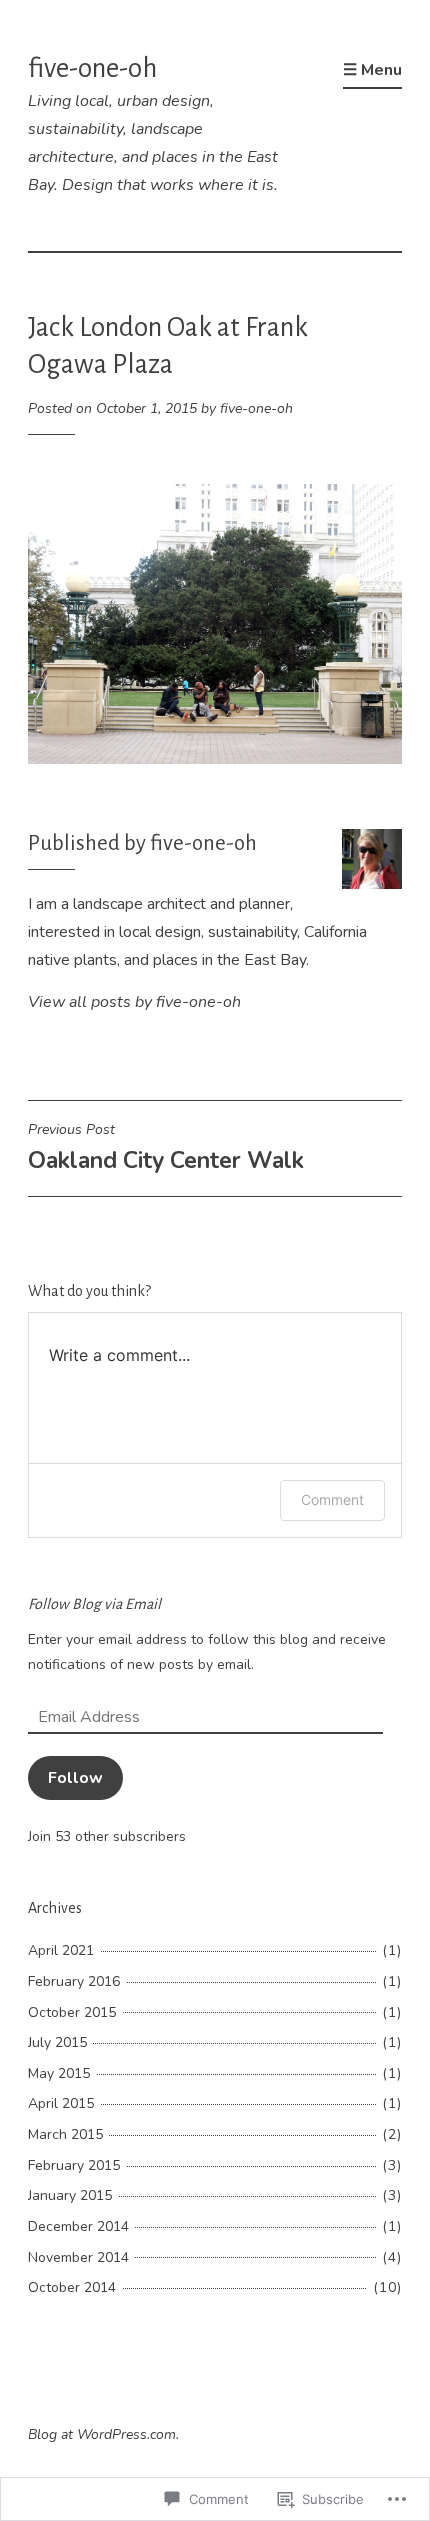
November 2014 (78, 2257)
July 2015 (57, 2042)
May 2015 (59, 2073)
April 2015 (61, 2103)
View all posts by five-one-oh (134, 1002)
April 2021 (61, 1950)
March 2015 (65, 2134)
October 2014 (72, 2287)
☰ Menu (372, 70)
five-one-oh (92, 68)
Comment (332, 1499)
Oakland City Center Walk (166, 1148)
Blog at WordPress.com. (103, 2434)
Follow (75, 1778)
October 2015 (72, 2012)
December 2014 (78, 2226)
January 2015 (70, 2195)
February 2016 (74, 1981)
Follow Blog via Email (94, 1604)
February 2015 (74, 2165)
